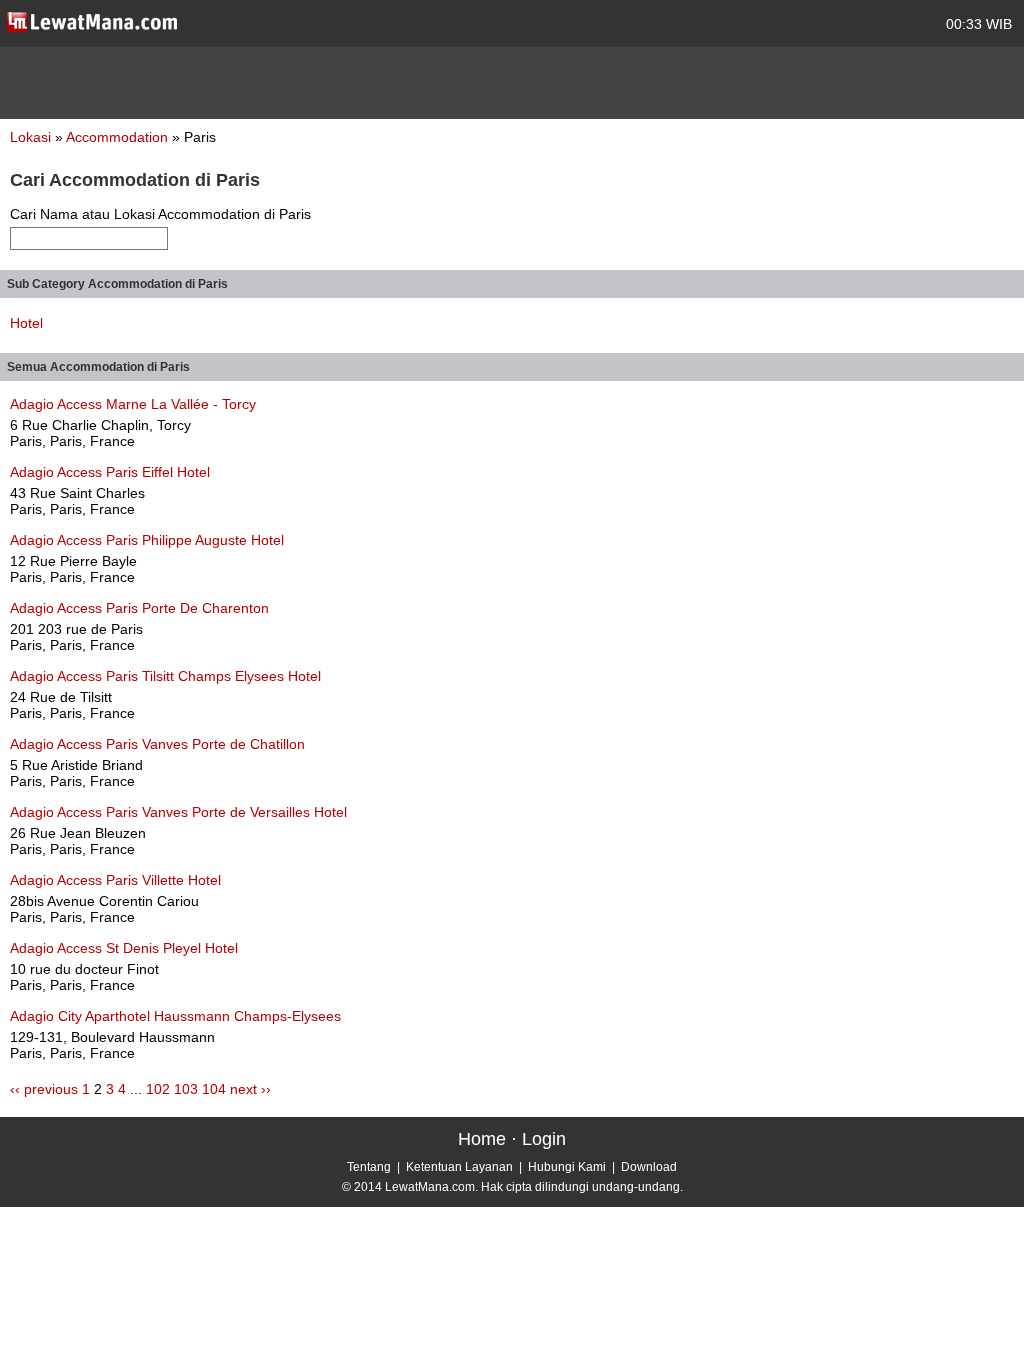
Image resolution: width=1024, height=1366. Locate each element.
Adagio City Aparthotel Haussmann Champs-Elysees (175, 1016)
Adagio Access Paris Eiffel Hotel (110, 472)
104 (214, 1089)
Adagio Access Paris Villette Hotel (115, 880)
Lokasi (30, 137)
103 (186, 1089)
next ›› (250, 1089)
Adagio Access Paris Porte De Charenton (139, 608)
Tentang (369, 1167)
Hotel (26, 323)
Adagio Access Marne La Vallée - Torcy (133, 404)
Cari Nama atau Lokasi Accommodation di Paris (160, 214)
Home (482, 1139)
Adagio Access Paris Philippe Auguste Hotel (147, 540)
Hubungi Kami (567, 1167)
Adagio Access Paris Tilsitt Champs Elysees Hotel (165, 676)
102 (158, 1089)
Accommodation (119, 137)
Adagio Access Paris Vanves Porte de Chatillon (157, 744)
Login (544, 1139)
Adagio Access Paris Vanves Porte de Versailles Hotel (178, 812)
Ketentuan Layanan (459, 1167)
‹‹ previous (44, 1089)
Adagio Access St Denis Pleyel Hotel (124, 948)
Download (649, 1167)
